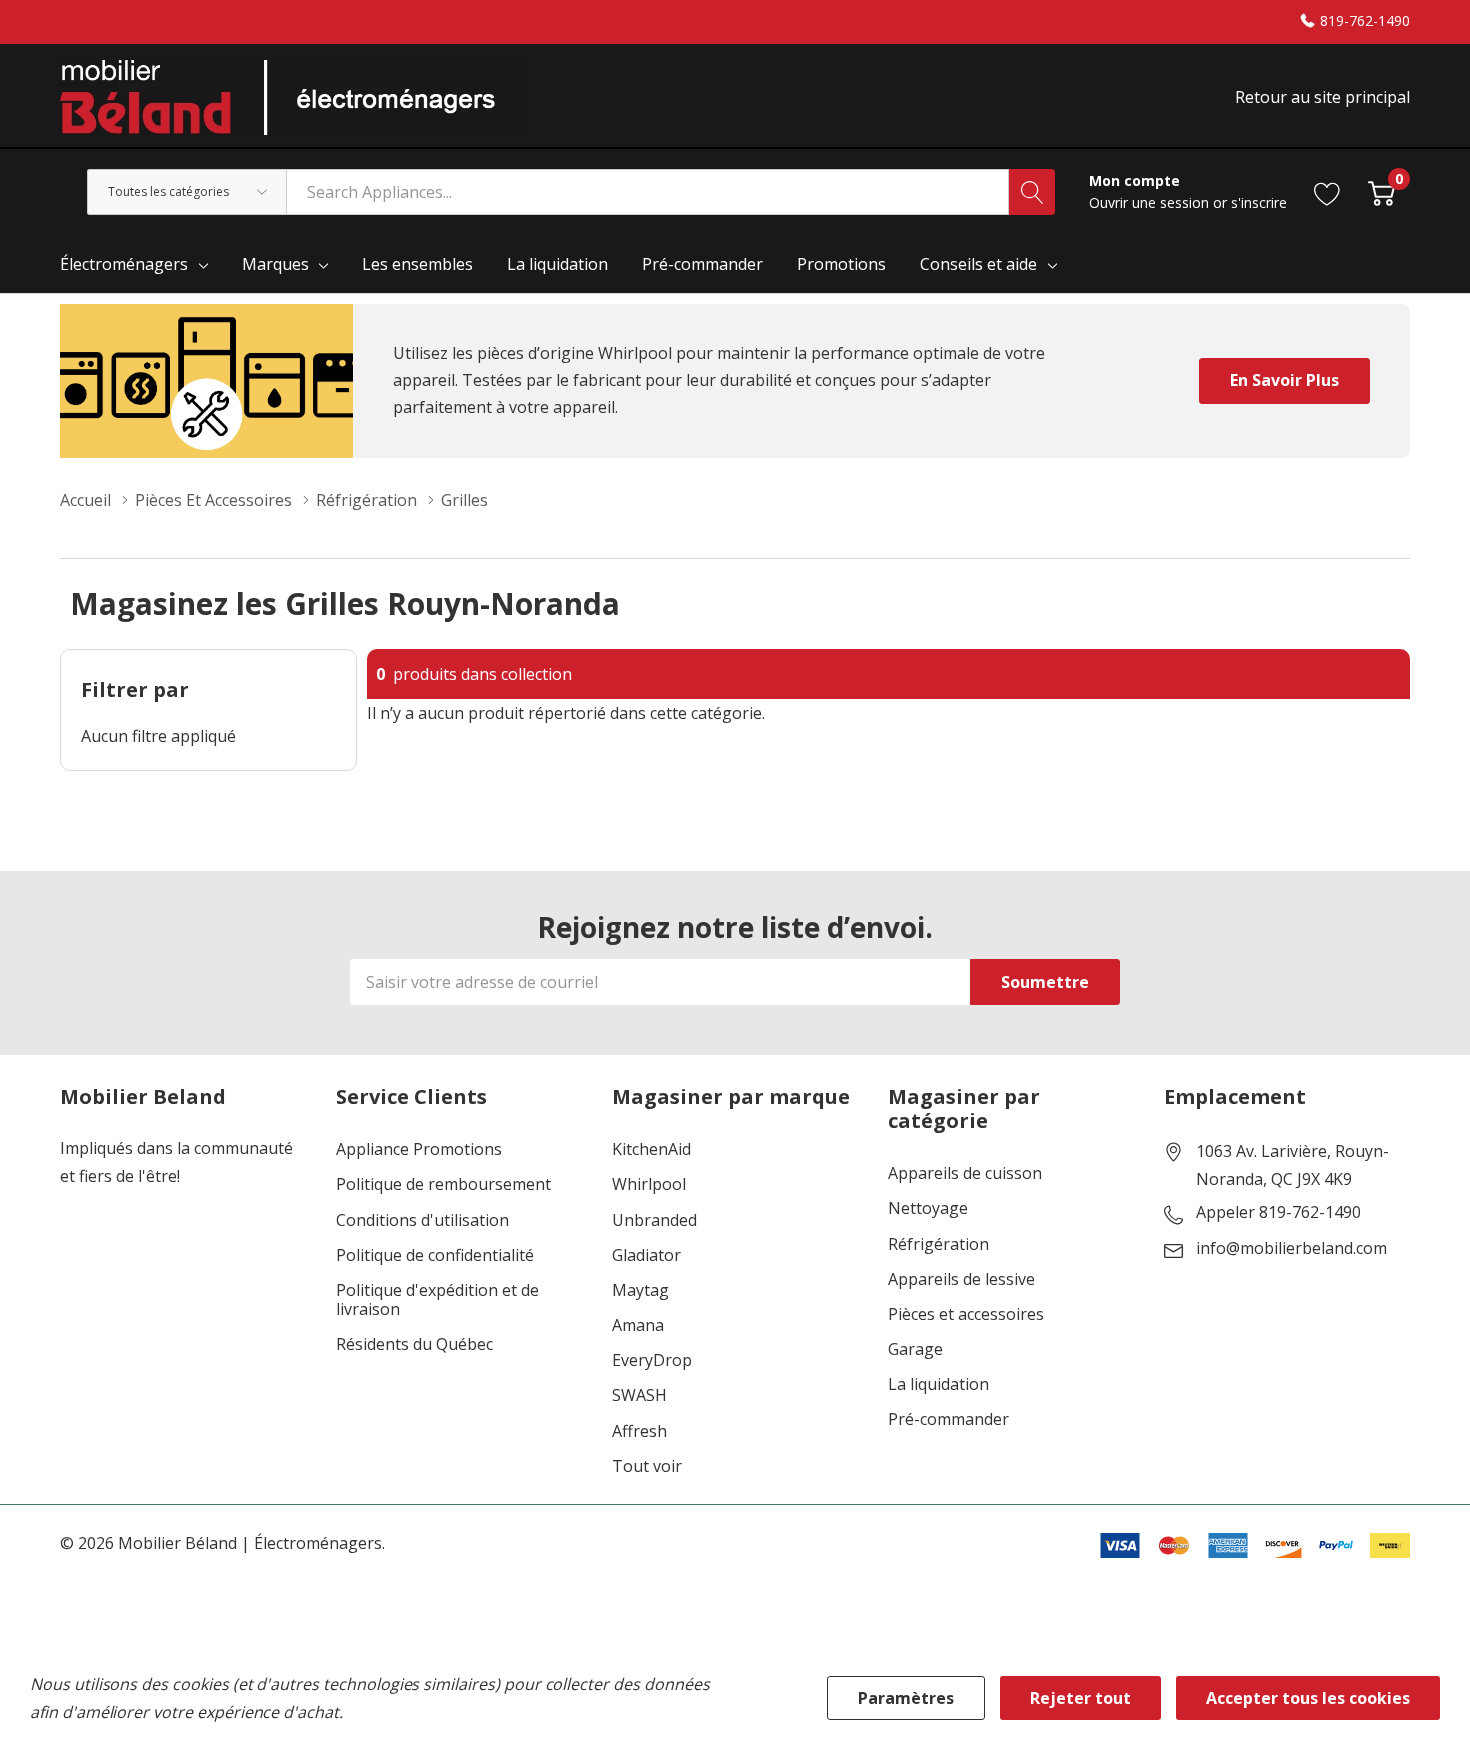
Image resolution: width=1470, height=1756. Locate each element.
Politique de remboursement (443, 1184)
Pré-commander (948, 1419)
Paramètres (906, 1698)
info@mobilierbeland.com (1291, 1249)
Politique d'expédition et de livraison (437, 1300)
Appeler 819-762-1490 (1278, 1213)
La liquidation (938, 1384)
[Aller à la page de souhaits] (1327, 191)
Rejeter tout (1080, 1698)
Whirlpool (649, 1184)
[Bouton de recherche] (1032, 192)
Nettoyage (928, 1208)
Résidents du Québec (414, 1344)
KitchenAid (651, 1149)
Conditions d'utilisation (422, 1220)
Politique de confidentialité (435, 1255)
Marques (275, 264)
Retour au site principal (1322, 97)
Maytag (640, 1290)
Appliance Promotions (419, 1149)
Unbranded (654, 1220)
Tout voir (647, 1466)
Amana (638, 1325)
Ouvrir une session (1151, 202)
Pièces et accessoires (966, 1314)
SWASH (639, 1395)
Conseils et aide (978, 264)
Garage (915, 1349)
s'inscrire (1259, 202)
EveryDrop (652, 1360)
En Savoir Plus (1284, 380)
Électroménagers (124, 264)
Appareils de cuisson (965, 1173)
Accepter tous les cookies (1308, 1698)
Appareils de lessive (961, 1279)
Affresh (639, 1431)
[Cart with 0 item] (1381, 191)
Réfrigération (938, 1244)
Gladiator (646, 1255)
